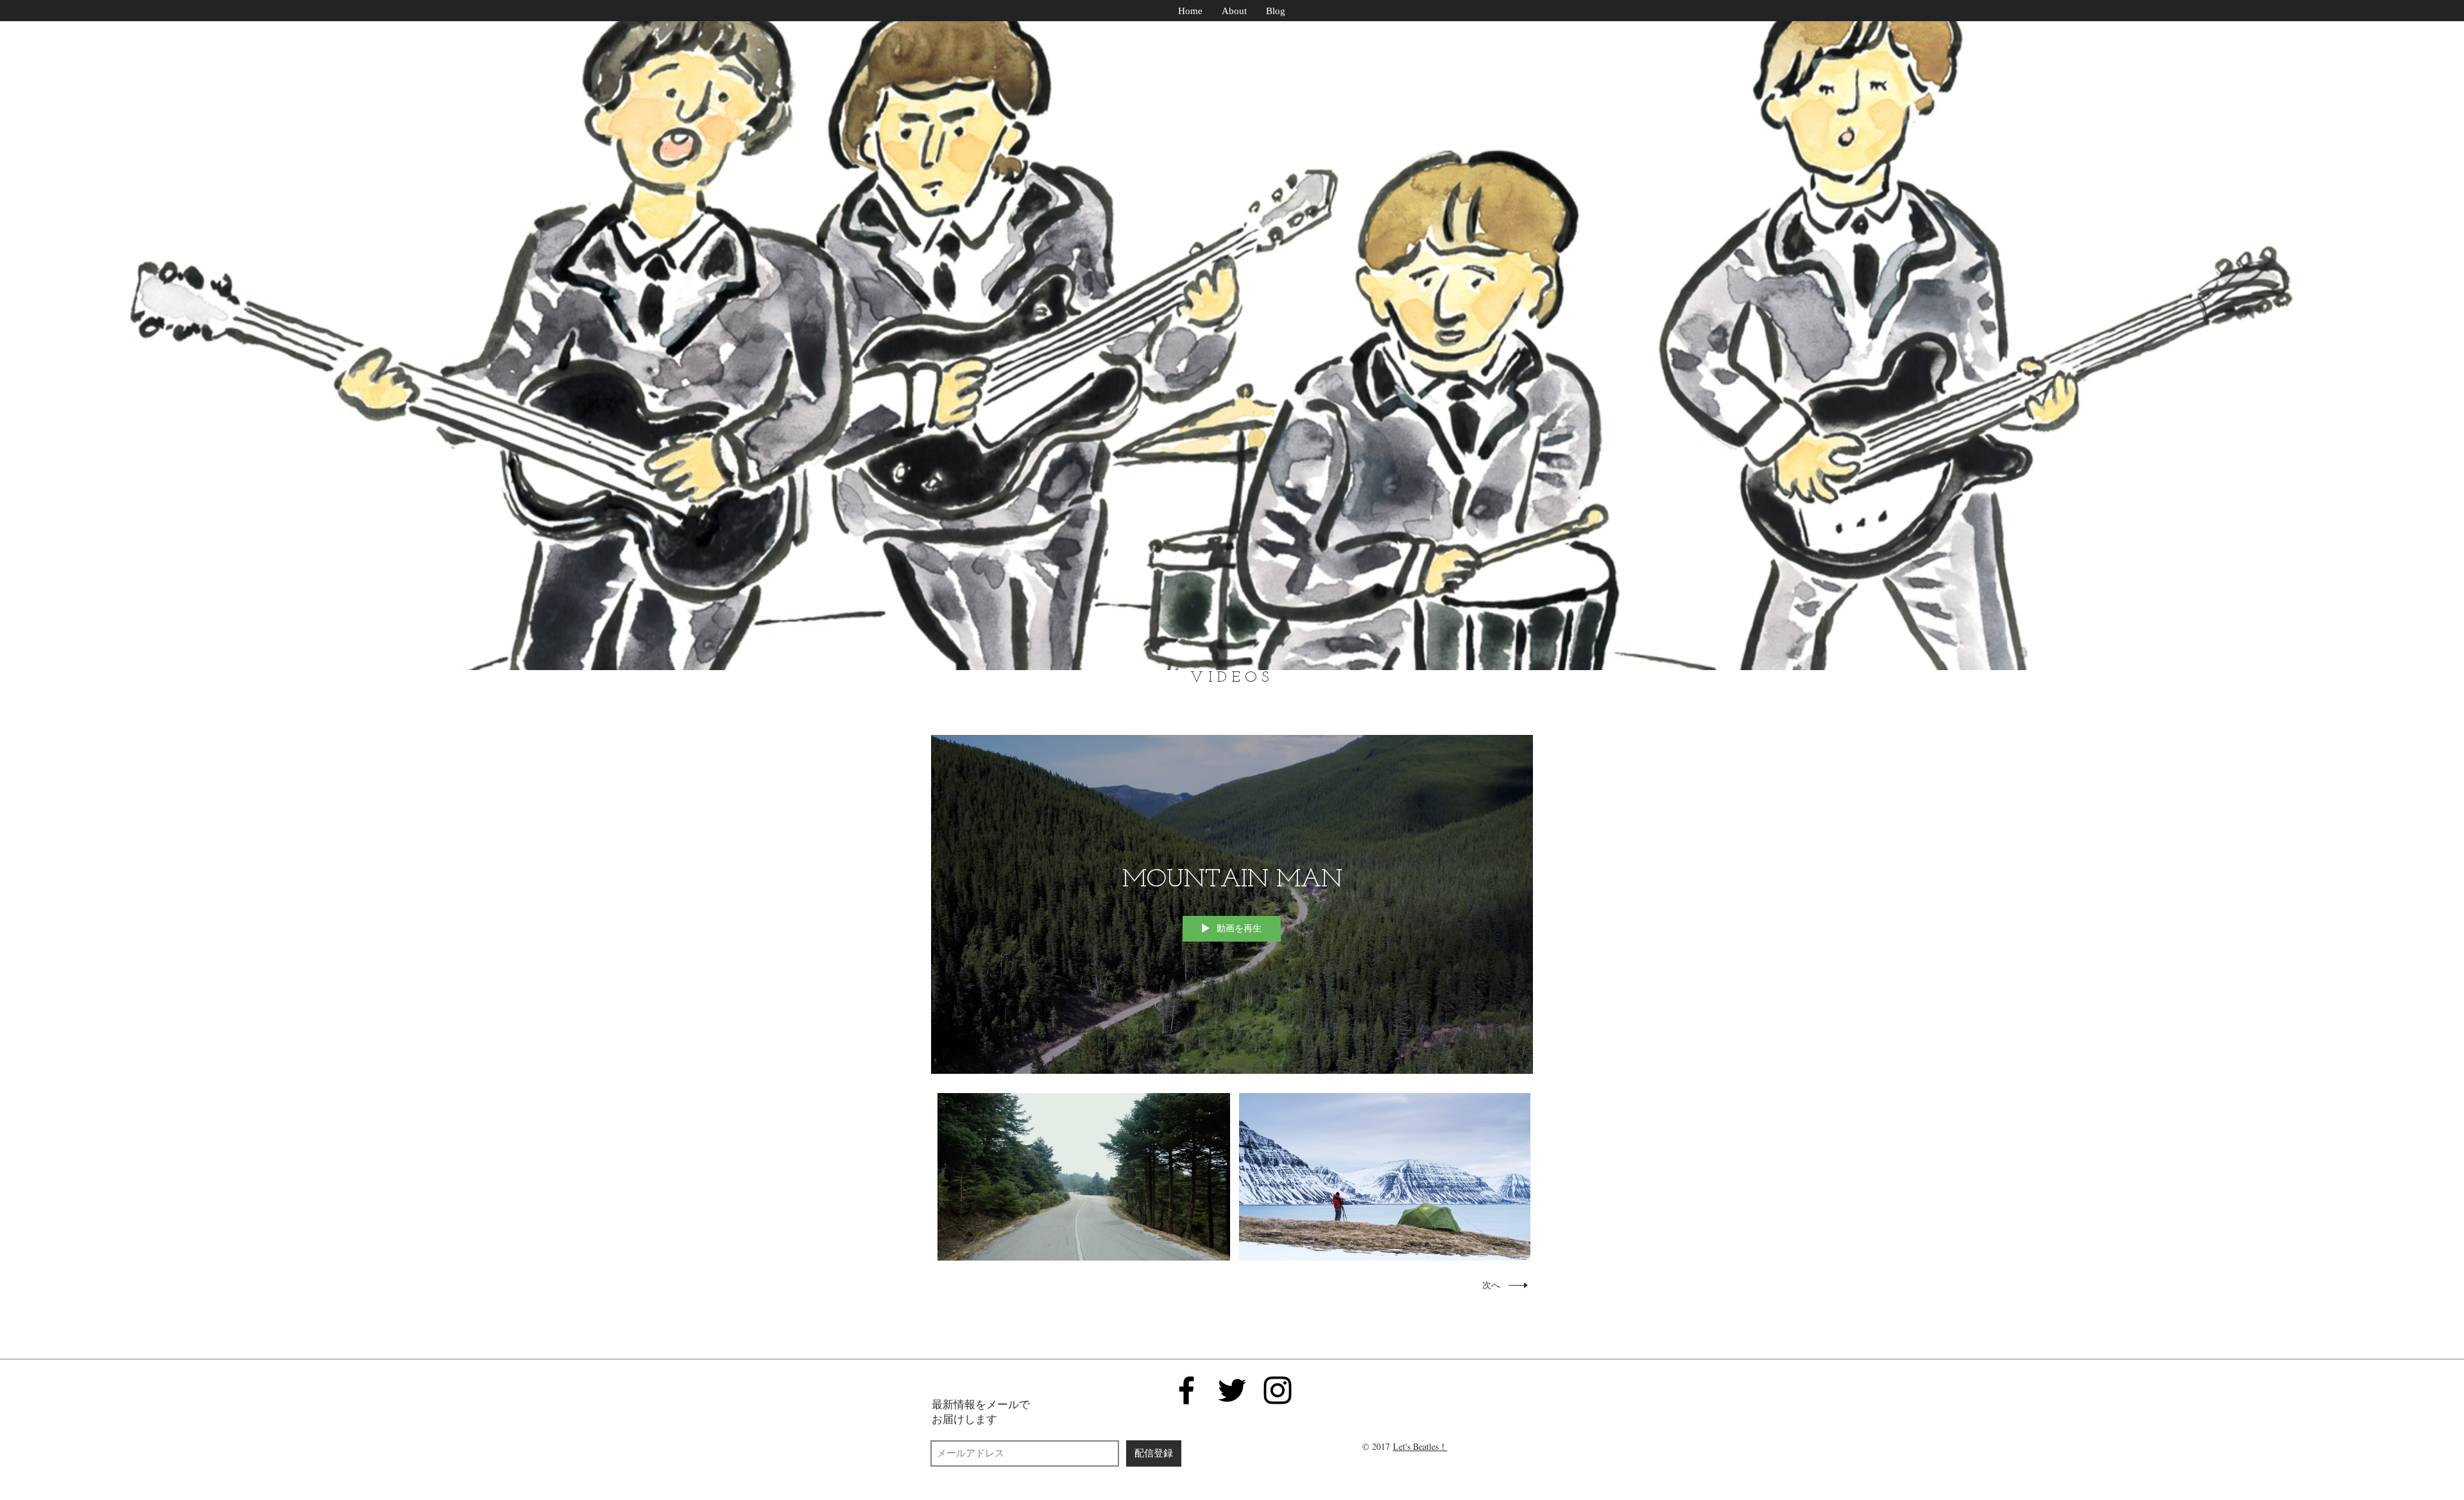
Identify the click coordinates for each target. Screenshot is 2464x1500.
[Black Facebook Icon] (1186, 1390)
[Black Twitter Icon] (1232, 1390)
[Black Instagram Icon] (1278, 1390)
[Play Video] (1084, 1177)
